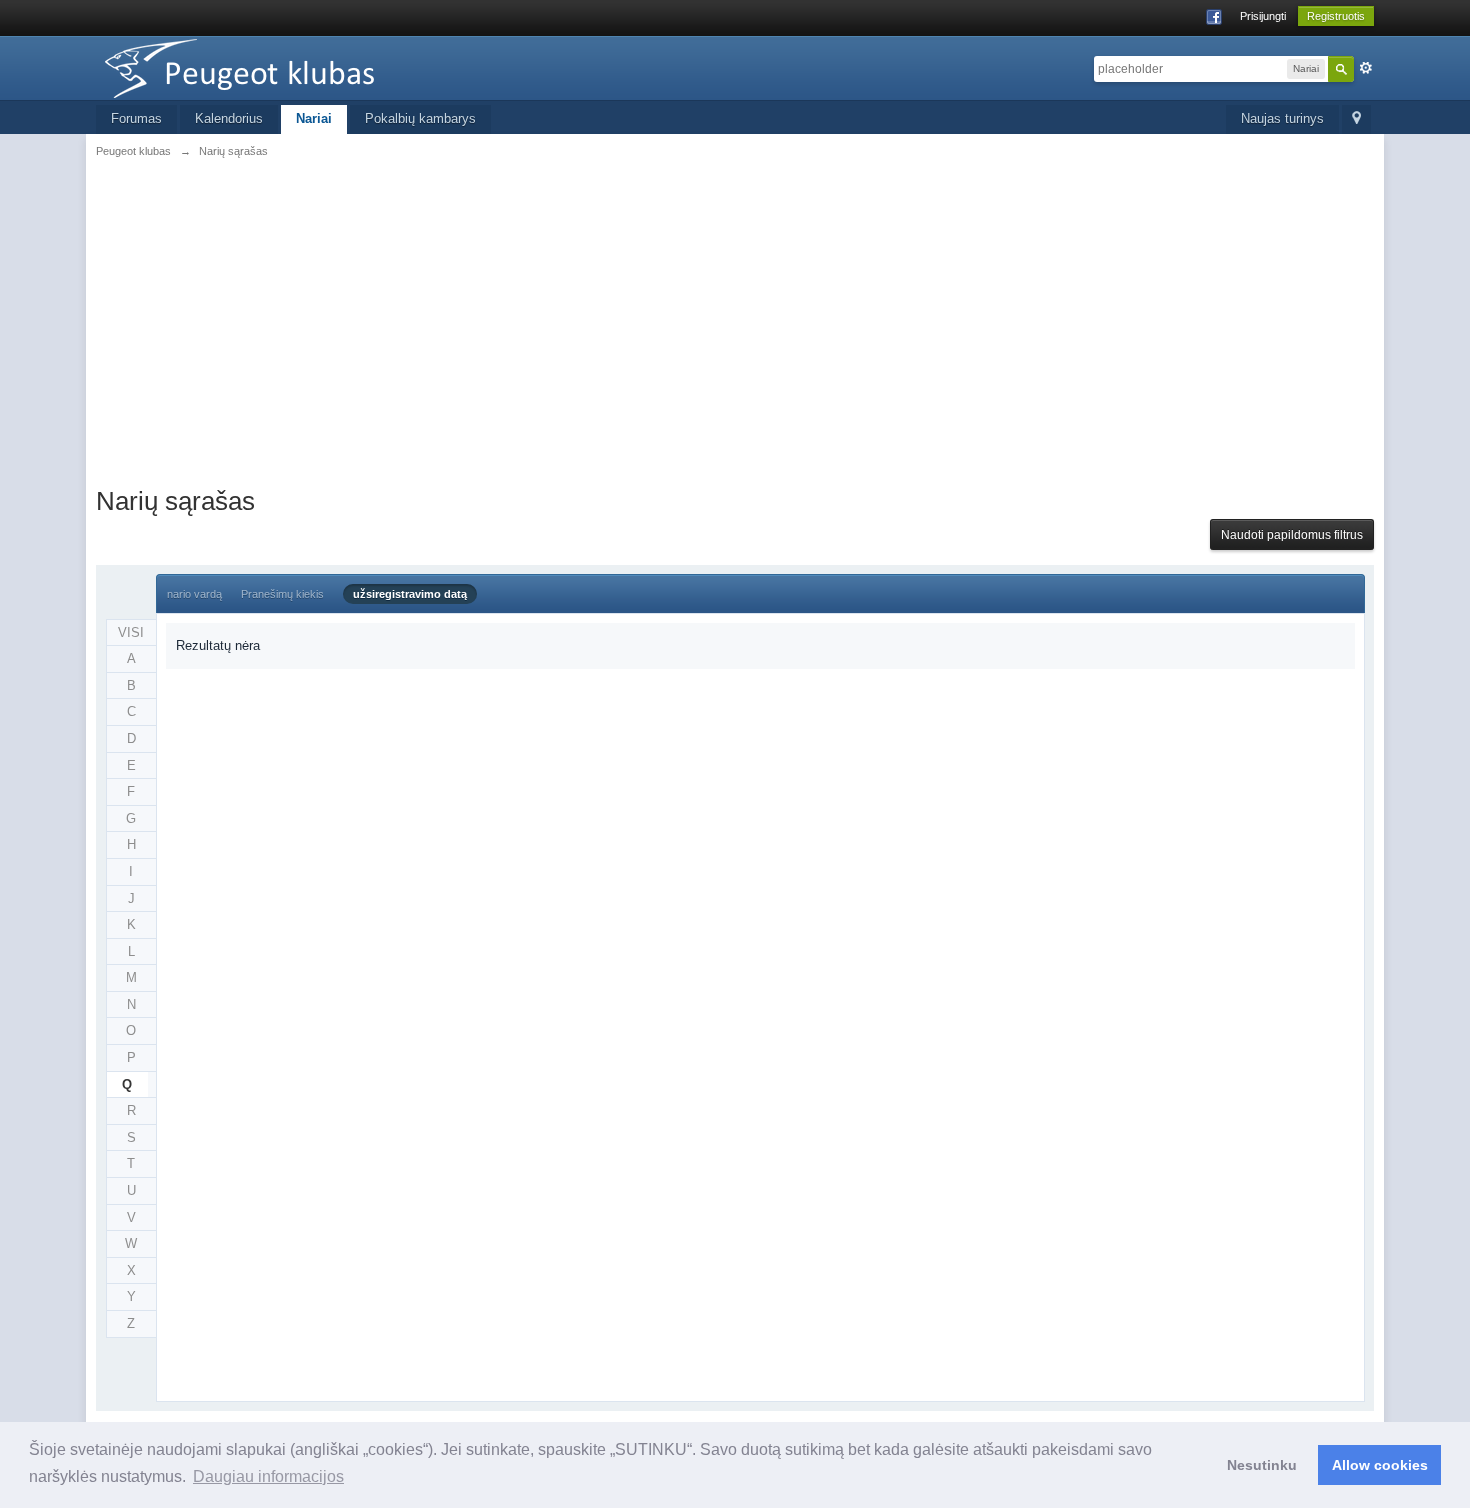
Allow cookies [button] (1380, 1465)
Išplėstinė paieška (1366, 68)
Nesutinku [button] (1262, 1465)
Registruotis (1336, 16)
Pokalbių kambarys (420, 118)
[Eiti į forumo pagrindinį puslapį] (275, 66)
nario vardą (194, 594)
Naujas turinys (1282, 118)
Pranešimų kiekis (282, 594)
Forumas (136, 118)
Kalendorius (229, 118)
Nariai (314, 118)
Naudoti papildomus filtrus (1292, 535)
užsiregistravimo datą (410, 594)
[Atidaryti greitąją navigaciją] (1356, 119)
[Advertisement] (735, 320)
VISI (131, 632)
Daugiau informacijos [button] (268, 1476)
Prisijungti (1263, 16)
